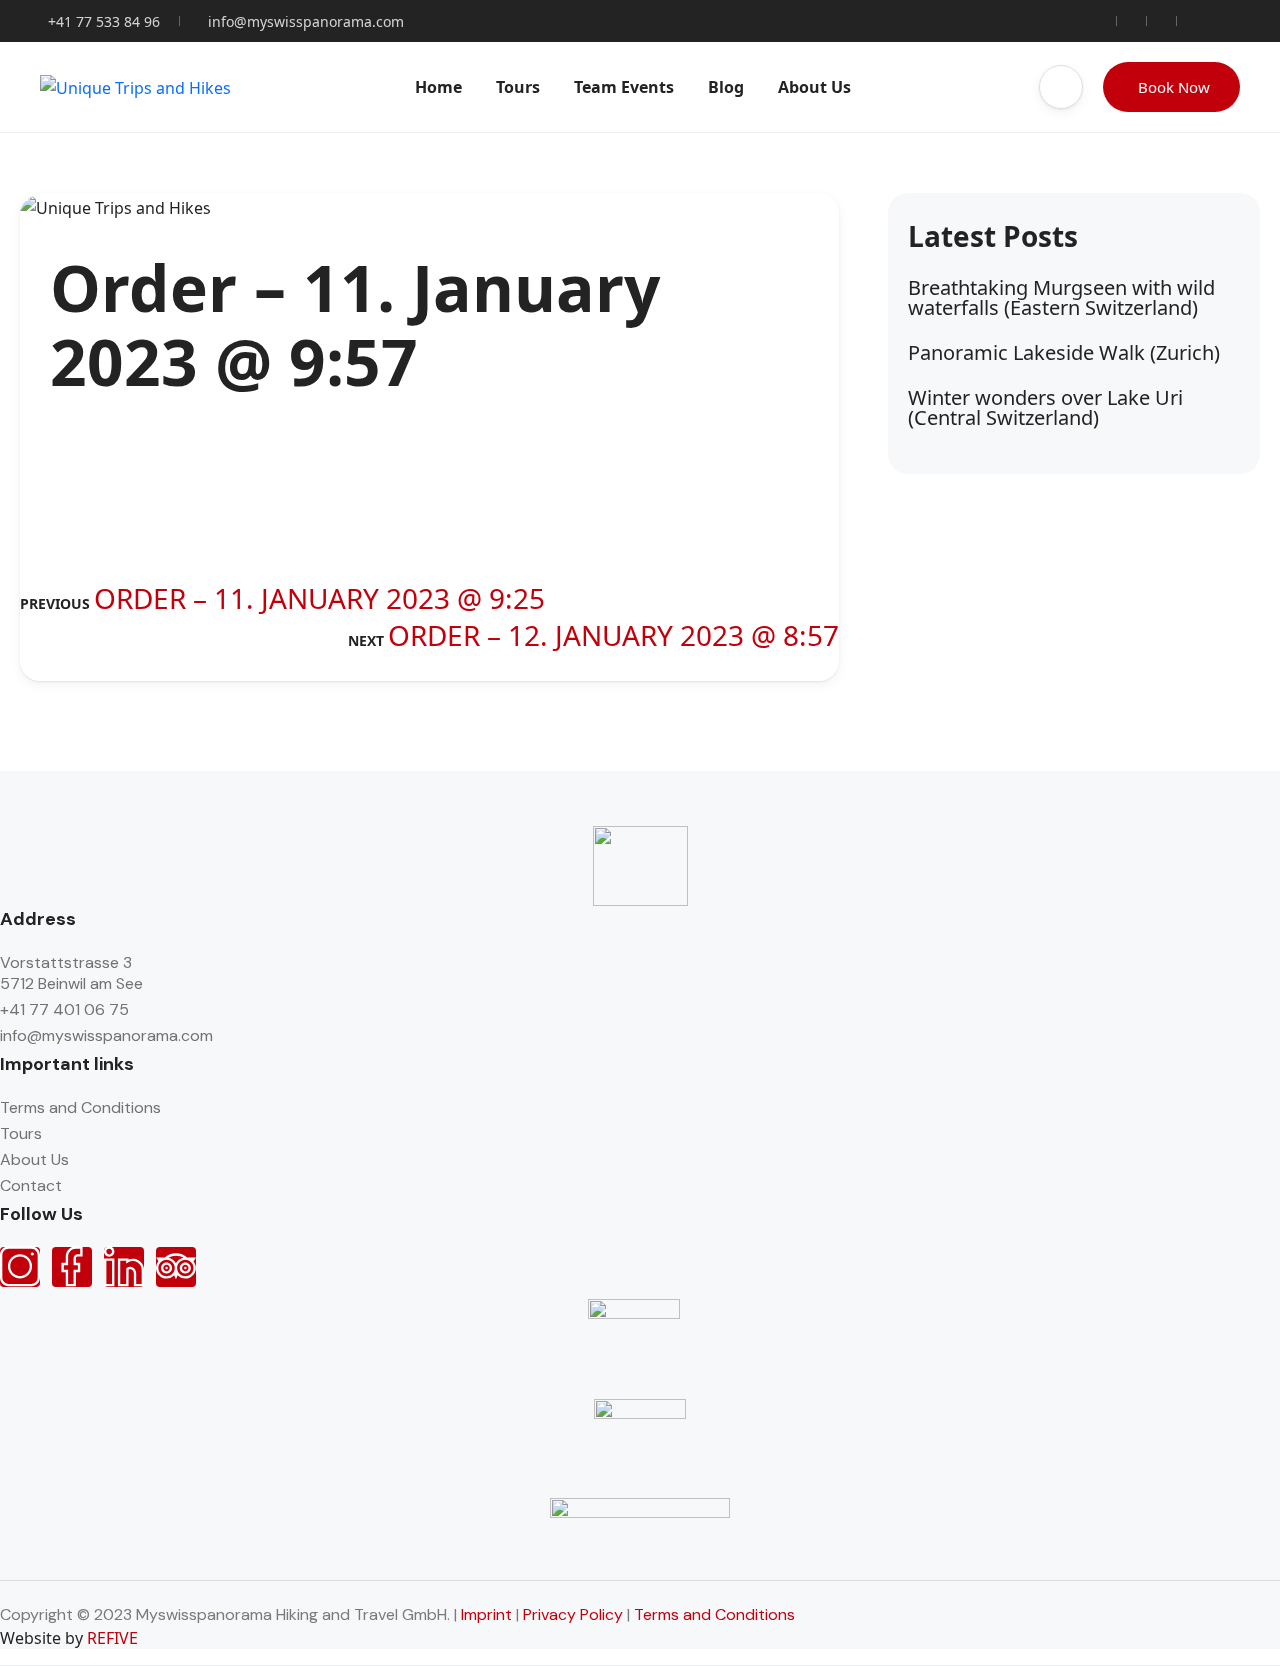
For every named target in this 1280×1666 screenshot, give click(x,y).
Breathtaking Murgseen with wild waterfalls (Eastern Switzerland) (1061, 297)
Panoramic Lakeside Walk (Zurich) (1064, 352)
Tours (518, 87)
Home (438, 87)
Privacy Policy (573, 1614)
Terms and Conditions (714, 1614)
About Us (814, 87)
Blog (726, 87)
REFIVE (112, 1638)
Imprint (486, 1614)
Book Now (1174, 87)
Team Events (624, 87)
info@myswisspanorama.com (306, 21)
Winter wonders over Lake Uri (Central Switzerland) (1045, 407)
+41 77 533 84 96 (104, 21)
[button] (1061, 87)
